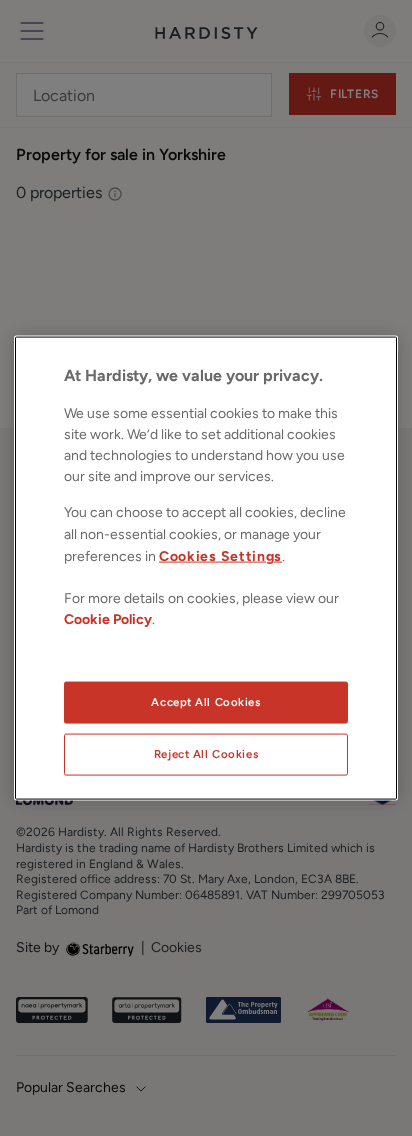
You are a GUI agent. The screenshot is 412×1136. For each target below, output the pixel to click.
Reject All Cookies (206, 754)
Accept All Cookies (205, 702)
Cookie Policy (108, 618)
